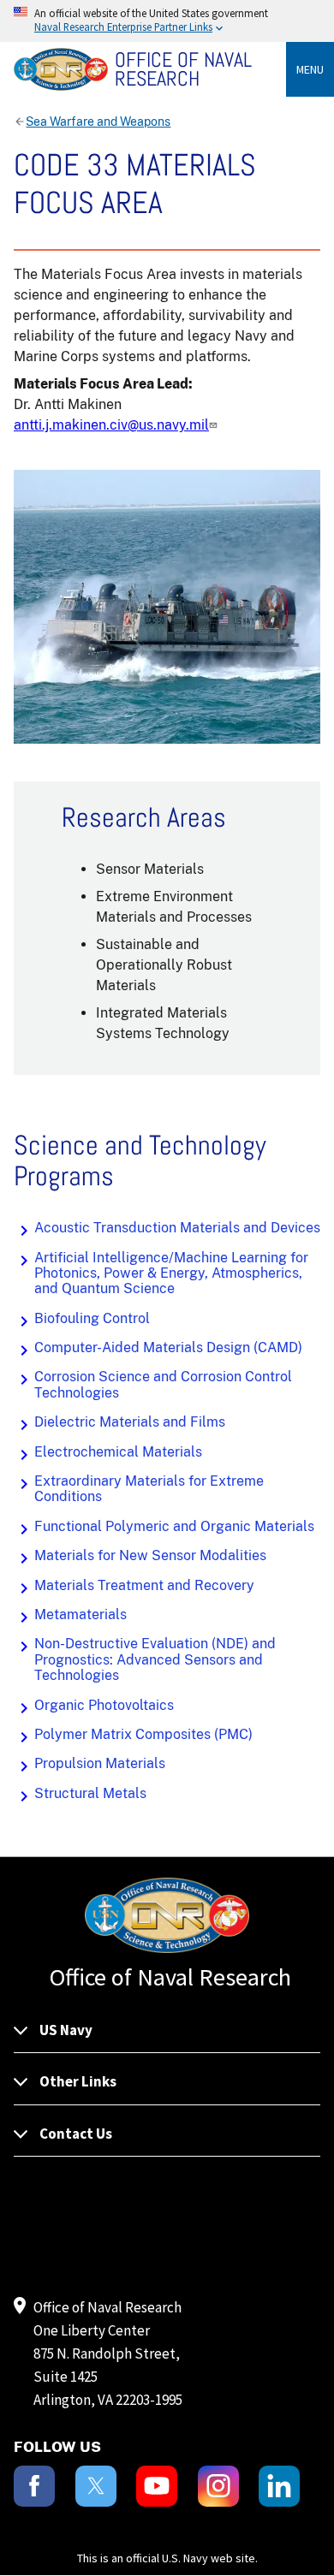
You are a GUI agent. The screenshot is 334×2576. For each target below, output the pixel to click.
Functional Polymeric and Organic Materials (174, 1526)
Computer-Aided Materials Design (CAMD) (168, 1347)
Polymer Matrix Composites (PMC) (143, 1734)
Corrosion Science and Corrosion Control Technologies (163, 1384)
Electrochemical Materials (118, 1452)
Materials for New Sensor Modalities (150, 1555)
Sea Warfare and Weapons (98, 122)
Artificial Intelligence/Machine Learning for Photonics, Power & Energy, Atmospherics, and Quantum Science (171, 1273)
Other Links (78, 2081)
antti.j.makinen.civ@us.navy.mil (111, 425)
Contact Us (76, 2134)
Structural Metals (90, 1793)
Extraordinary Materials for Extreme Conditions (149, 1489)
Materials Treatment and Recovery (144, 1585)
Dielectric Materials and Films (130, 1422)
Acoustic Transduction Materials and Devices (177, 1228)
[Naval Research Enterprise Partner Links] (167, 21)
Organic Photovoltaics (104, 1705)
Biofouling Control (92, 1318)
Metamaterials (81, 1614)
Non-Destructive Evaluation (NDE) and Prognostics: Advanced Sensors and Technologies (155, 1659)
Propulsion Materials (100, 1763)
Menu (310, 69)
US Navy (66, 2030)
